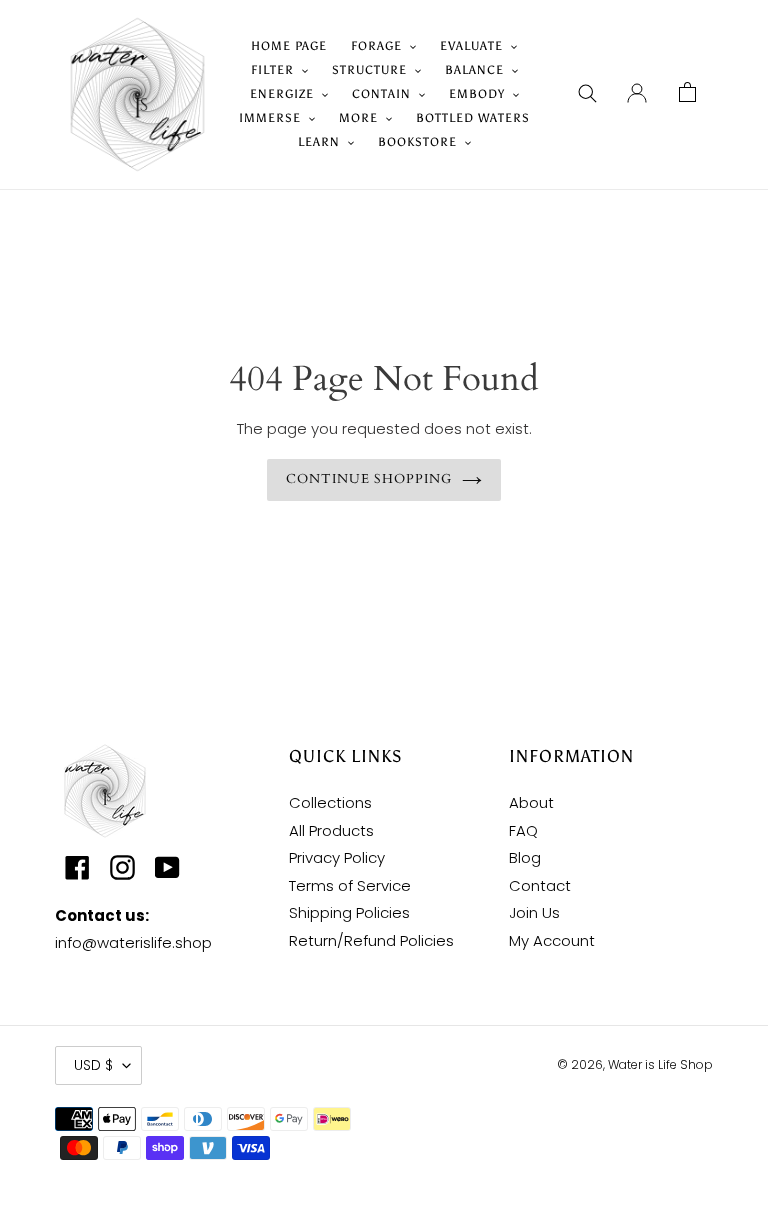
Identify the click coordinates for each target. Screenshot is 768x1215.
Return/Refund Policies (371, 940)
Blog (525, 857)
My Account (552, 940)
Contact (540, 885)
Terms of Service (350, 885)
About (531, 802)
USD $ (93, 1065)
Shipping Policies (349, 912)
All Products (331, 830)
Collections (330, 802)
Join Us (534, 912)
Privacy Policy (337, 857)
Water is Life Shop (660, 1064)
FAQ (523, 830)
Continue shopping (369, 479)
